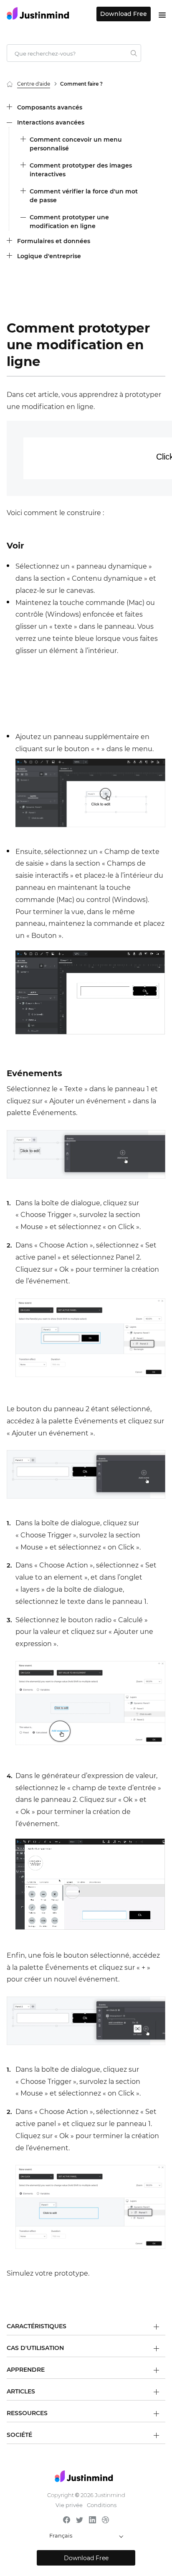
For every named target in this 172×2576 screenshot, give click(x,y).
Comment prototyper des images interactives (81, 170)
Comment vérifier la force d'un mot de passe (84, 196)
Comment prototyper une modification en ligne (69, 222)
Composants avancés (50, 107)
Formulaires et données (54, 241)
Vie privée (69, 2505)
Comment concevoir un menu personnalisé (76, 144)
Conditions (102, 2505)
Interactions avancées (51, 122)
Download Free (124, 14)
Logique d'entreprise (49, 256)
